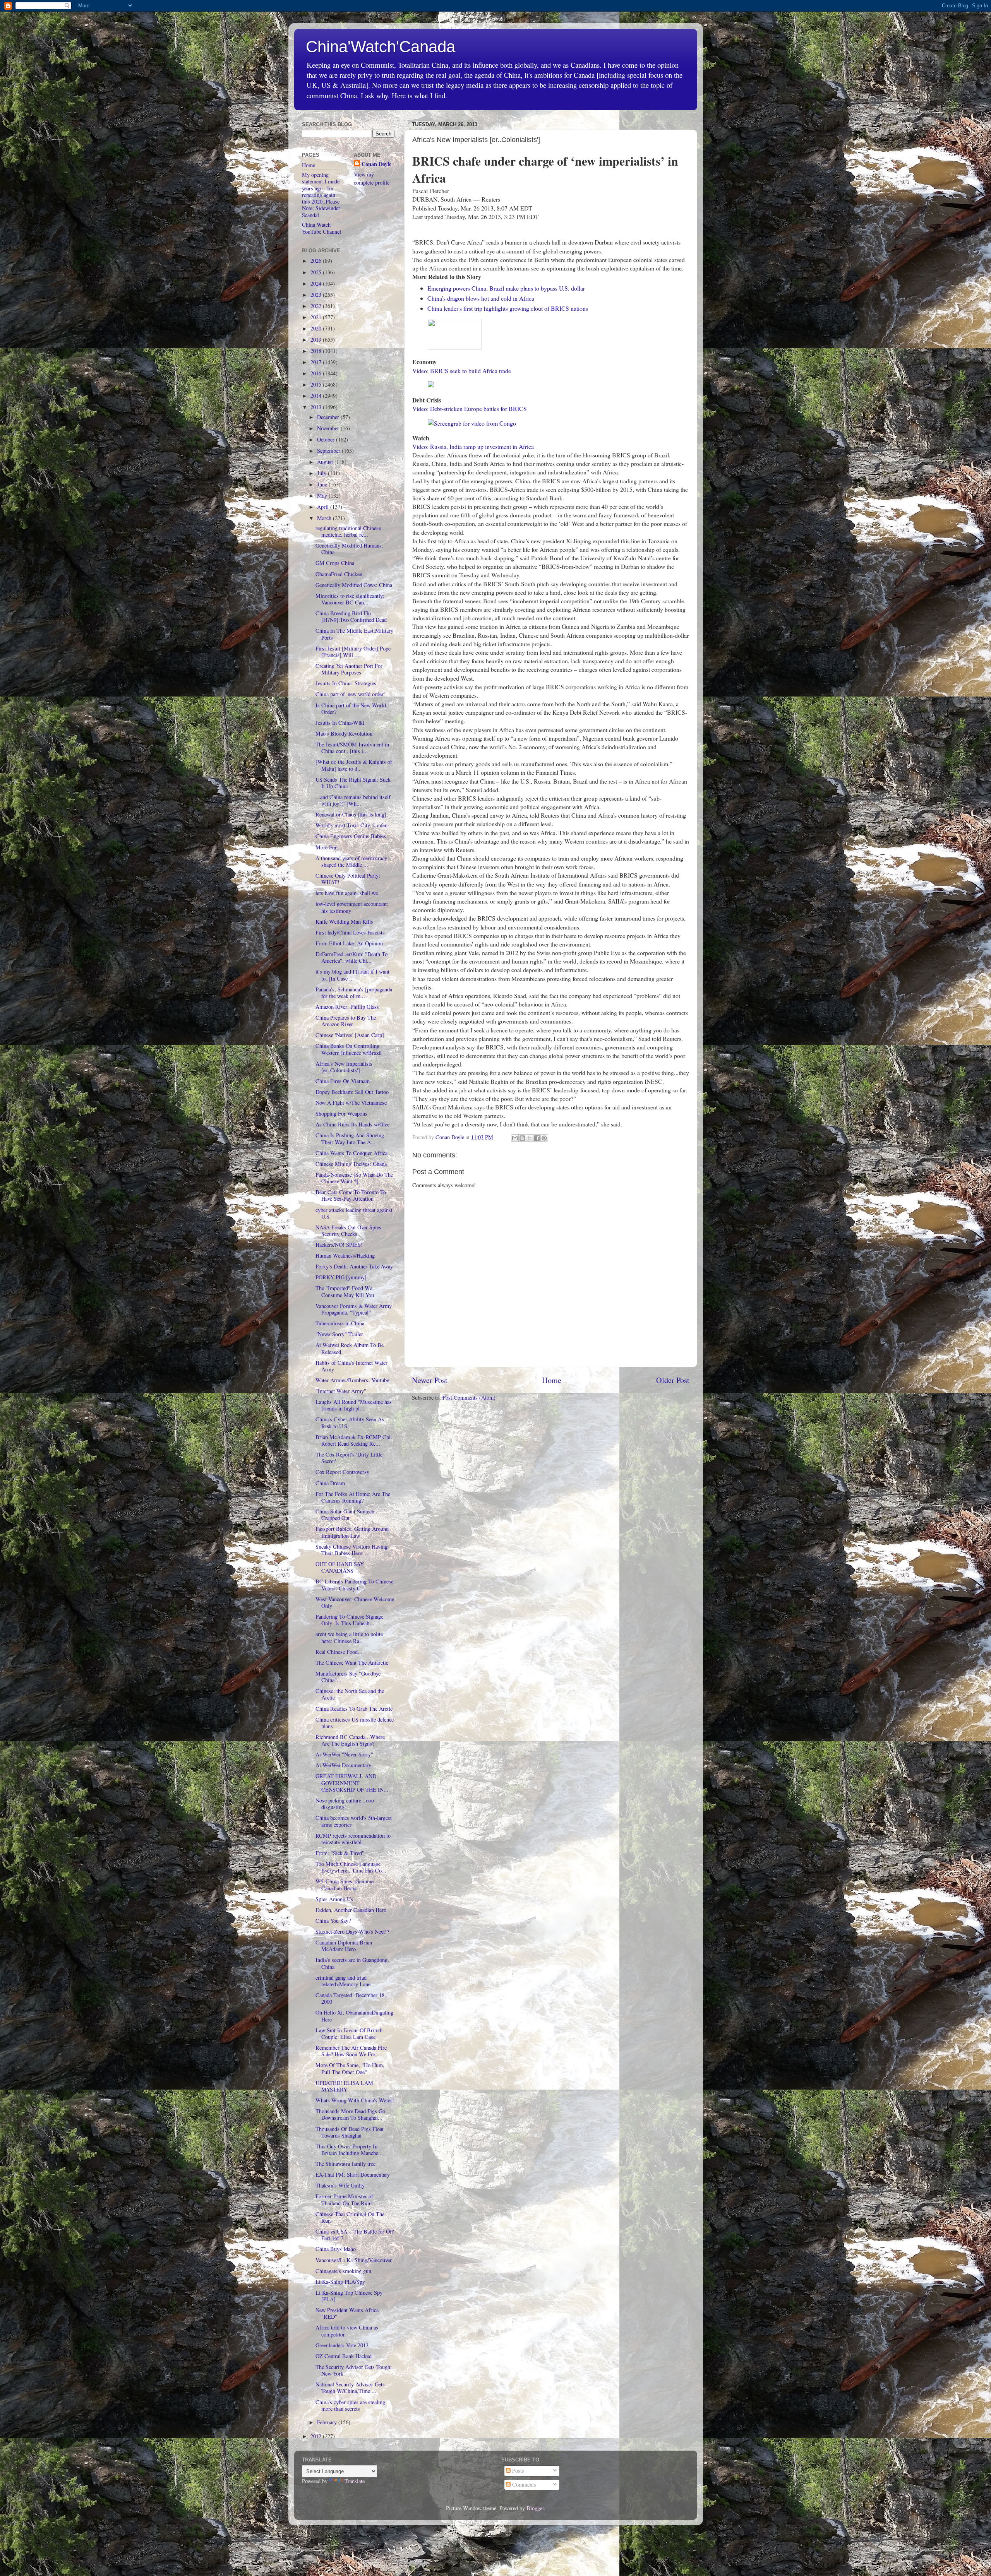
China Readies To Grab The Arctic (354, 1709)
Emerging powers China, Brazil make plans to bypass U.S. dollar (506, 288)
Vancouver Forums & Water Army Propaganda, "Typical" (354, 1309)
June (323, 484)
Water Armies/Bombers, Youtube (352, 1380)
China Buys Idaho (336, 2249)
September (329, 451)
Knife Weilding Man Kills (344, 922)
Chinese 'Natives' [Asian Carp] (350, 1035)
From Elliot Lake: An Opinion (349, 943)
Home (552, 1380)
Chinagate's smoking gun (343, 2271)
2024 (317, 283)
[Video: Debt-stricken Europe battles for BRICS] (432, 385)
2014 (317, 396)
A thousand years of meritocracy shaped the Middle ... (351, 861)
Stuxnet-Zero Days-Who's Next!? (352, 1932)
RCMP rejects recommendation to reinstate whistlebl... (353, 1839)
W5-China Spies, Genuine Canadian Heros (345, 1885)
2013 (317, 407)
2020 (317, 328)
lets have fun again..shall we (347, 893)
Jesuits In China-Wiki (340, 723)
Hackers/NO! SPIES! (339, 1245)
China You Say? (333, 1921)
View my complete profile (372, 178)
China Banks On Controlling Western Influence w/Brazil (349, 1049)
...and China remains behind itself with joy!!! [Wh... (353, 800)
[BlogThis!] (522, 1138)
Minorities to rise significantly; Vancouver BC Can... (350, 599)
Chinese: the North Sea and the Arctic (350, 1694)
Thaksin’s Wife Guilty (340, 2185)
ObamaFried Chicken (339, 574)
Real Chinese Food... (339, 1652)
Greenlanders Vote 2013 (342, 2345)
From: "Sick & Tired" (340, 1853)
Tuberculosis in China (340, 1323)
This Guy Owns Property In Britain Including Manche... (349, 2150)
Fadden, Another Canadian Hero (351, 1910)
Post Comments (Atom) (469, 1398)
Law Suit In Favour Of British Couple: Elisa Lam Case (349, 2033)
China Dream (330, 1483)
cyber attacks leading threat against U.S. (354, 1213)
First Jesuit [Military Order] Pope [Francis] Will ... (353, 652)
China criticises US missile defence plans (355, 1723)
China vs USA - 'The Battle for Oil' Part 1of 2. (355, 2235)
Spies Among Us (334, 1899)
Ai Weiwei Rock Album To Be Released (350, 1348)
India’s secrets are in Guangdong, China (352, 1963)
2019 (317, 340)
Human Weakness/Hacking (345, 1255)
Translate (355, 2481)
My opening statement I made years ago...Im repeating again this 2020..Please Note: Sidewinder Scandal (321, 195)
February (328, 2422)
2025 (317, 272)
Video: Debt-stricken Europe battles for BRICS (470, 408)
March (325, 518)
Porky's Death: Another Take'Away (354, 1266)
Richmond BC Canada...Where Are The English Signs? (350, 1740)
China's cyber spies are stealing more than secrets (350, 2405)
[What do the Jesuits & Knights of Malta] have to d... (354, 765)
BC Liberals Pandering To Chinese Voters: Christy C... (354, 1585)
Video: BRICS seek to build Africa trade (462, 371)
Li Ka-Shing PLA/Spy (340, 2282)
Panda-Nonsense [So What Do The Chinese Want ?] (354, 1178)
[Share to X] (530, 1138)
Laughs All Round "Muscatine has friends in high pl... (354, 1405)
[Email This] (515, 1138)
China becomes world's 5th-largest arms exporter (354, 1821)
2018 (317, 351)
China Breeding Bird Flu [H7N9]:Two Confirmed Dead (351, 616)
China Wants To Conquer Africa (351, 1153)
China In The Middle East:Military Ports (354, 634)
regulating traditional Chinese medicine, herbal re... (348, 531)
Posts (517, 2471)
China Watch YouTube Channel (321, 228)
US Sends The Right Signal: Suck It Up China (353, 783)
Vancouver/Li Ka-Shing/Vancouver (354, 2260)
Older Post (673, 1380)
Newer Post (430, 1380)
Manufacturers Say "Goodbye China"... (348, 1677)
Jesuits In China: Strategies (346, 683)
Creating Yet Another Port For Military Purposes (349, 669)
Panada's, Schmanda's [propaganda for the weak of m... (354, 993)
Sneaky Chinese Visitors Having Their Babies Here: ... (351, 1550)
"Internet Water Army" (341, 1391)
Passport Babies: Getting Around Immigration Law (352, 1532)
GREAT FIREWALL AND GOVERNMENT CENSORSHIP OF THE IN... (352, 1783)
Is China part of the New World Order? (351, 709)
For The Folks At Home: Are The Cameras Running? (353, 1497)
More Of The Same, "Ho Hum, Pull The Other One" (350, 2068)
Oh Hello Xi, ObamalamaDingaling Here (354, 2016)
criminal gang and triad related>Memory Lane (343, 1981)
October (327, 439)
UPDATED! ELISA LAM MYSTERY (344, 2086)
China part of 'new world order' (350, 694)
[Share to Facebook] (537, 1138)
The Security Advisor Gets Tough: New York (354, 2370)
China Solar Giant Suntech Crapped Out (345, 1515)
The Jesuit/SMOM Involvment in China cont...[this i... (352, 748)
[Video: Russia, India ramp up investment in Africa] (472, 423)
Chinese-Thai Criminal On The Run (350, 2217)
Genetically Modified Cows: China (354, 585)
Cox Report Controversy (342, 1472)
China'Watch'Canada (381, 47)
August (326, 462)
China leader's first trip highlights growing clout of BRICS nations (508, 308)
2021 (317, 317)
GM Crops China (335, 563)
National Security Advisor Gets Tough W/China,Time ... (350, 2388)
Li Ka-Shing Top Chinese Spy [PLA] (349, 2296)
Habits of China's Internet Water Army (351, 1366)
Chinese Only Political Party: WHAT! (348, 879)
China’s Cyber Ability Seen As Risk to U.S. (350, 1422)
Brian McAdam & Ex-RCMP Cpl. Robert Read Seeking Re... (354, 1440)
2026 (317, 261)
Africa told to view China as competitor (347, 2331)
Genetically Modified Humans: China (349, 549)
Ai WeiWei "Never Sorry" (344, 1754)
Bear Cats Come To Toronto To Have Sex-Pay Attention (351, 1195)
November (329, 428)
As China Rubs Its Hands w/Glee (352, 1124)
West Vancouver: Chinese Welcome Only (355, 1602)
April (324, 507)
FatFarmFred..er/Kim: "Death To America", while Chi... (351, 957)
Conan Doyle (376, 164)
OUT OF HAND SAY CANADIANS (340, 1567)
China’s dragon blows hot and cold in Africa (481, 298)
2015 (317, 384)
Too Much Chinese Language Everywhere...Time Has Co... (351, 1867)
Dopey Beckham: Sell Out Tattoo (352, 1092)
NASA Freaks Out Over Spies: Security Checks (349, 1231)
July (322, 473)
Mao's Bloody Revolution (344, 733)
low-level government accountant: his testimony (352, 907)
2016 (317, 373)
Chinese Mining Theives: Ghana (351, 1164)
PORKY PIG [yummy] (341, 1277)
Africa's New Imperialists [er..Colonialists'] (344, 1067)
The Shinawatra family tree (345, 2164)
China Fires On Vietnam (343, 1081)
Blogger (535, 2508)
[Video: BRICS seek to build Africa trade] (455, 347)
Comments (523, 2484)
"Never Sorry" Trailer (339, 1334)
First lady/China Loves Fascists (350, 932)
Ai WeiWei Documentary (343, 1765)
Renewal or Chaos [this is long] (351, 814)
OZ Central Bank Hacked (344, 2356)
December (329, 417)
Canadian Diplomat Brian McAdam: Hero (344, 1946)
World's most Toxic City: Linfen (351, 825)
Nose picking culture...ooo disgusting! (345, 1804)
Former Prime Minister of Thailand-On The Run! (344, 2199)
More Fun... (329, 847)
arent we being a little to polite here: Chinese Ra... (349, 1637)
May (323, 496)
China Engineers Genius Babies (351, 836)
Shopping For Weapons (341, 1113)
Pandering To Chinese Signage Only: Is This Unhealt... (349, 1620)
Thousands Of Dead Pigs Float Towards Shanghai (350, 2132)
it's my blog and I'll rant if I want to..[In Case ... (352, 975)
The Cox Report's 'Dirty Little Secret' (349, 1458)
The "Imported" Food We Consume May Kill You (345, 1291)
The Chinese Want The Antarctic (352, 1663)
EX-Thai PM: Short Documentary (353, 2175)
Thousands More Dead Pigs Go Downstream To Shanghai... (350, 2114)
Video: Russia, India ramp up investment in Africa (473, 446)
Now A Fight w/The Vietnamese (351, 1103)
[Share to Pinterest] (544, 1138)
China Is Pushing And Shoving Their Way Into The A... (350, 1138)
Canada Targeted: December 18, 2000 (351, 1998)
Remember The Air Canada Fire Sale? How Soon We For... (351, 2051)
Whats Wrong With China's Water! (355, 2100)
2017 (317, 362)
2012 (317, 2436)
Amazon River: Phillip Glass (347, 1007)
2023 (317, 295)
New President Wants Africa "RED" (347, 2313)
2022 (317, 306)
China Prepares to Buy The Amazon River (346, 1021)
